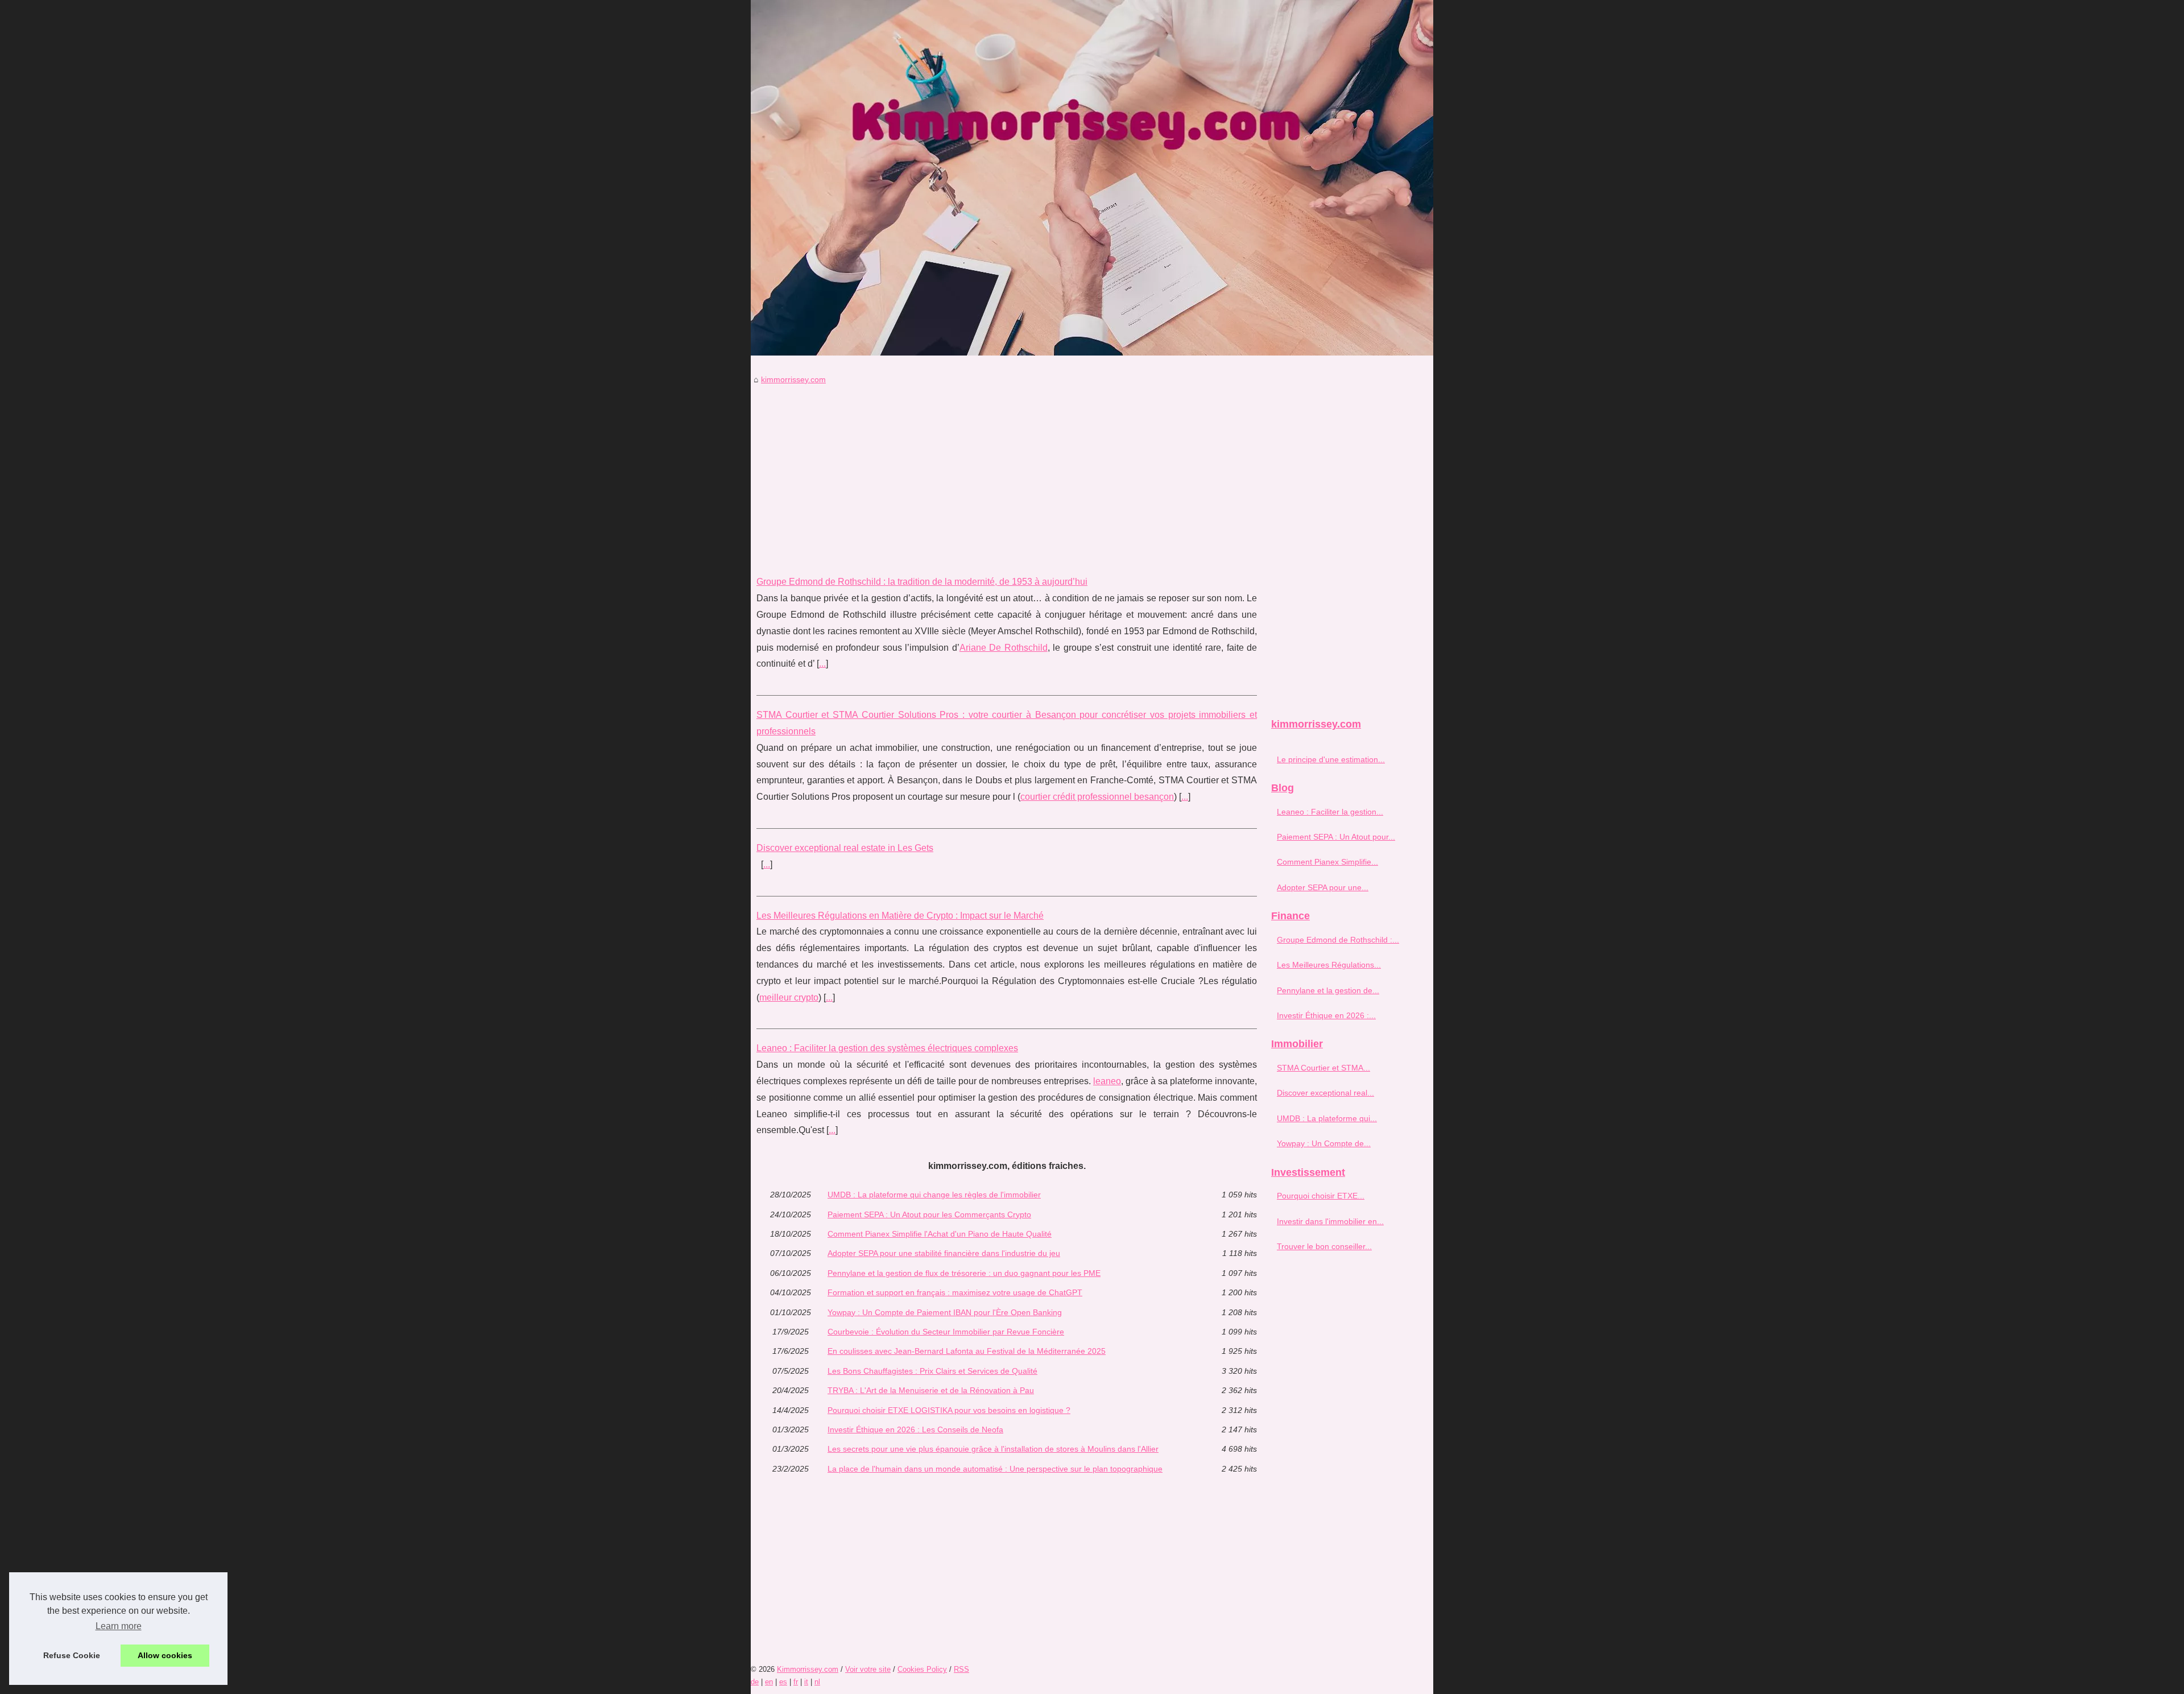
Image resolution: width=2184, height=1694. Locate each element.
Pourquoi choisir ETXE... (1321, 1196)
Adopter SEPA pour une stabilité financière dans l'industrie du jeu (944, 1253)
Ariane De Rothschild (1004, 648)
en (769, 1682)
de (755, 1682)
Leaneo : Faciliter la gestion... (1330, 812)
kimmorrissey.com (793, 379)
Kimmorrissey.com (808, 1669)
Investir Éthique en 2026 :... (1326, 1015)
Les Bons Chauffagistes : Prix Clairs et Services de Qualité (932, 1371)
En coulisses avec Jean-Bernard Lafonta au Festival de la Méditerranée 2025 (967, 1351)
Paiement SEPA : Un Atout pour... (1336, 837)
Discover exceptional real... (1325, 1093)
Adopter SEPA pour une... (1323, 887)
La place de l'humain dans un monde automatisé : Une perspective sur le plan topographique (995, 1469)
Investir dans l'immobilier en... (1330, 1221)
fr (796, 1682)
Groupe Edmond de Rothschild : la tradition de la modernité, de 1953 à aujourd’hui (922, 582)
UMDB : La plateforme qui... (1327, 1118)
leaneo (1107, 1081)
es (783, 1682)
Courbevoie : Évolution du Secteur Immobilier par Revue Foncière (946, 1332)
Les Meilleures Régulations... (1329, 965)
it (806, 1682)
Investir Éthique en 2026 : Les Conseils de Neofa (915, 1429)
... (822, 664)
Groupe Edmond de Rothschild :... (1338, 940)
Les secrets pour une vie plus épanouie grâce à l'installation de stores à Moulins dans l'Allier (993, 1449)
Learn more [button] (119, 1626)
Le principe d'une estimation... (1331, 759)
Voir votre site (868, 1669)
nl (817, 1682)
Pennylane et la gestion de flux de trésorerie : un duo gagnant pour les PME (964, 1273)
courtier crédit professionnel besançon (1097, 797)
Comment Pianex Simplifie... (1327, 862)
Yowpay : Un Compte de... (1324, 1143)
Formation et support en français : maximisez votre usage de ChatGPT (955, 1292)
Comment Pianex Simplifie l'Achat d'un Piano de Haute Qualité (940, 1234)
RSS (961, 1669)
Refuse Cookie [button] (72, 1655)
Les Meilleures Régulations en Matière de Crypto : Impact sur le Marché (900, 916)
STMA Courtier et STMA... (1323, 1068)
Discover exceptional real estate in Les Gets (845, 848)
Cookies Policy (922, 1669)
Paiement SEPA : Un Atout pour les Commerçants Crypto (929, 1214)
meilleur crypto (789, 997)
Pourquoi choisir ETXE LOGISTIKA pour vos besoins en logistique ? (949, 1410)
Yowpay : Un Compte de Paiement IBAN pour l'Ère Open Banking (945, 1312)
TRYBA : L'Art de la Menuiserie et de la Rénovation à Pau (931, 1390)
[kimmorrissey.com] (1092, 178)
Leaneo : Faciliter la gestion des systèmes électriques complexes (887, 1048)
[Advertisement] (1007, 472)
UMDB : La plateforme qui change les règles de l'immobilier (934, 1195)
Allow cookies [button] (165, 1655)
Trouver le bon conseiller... (1324, 1246)
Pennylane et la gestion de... (1328, 990)
